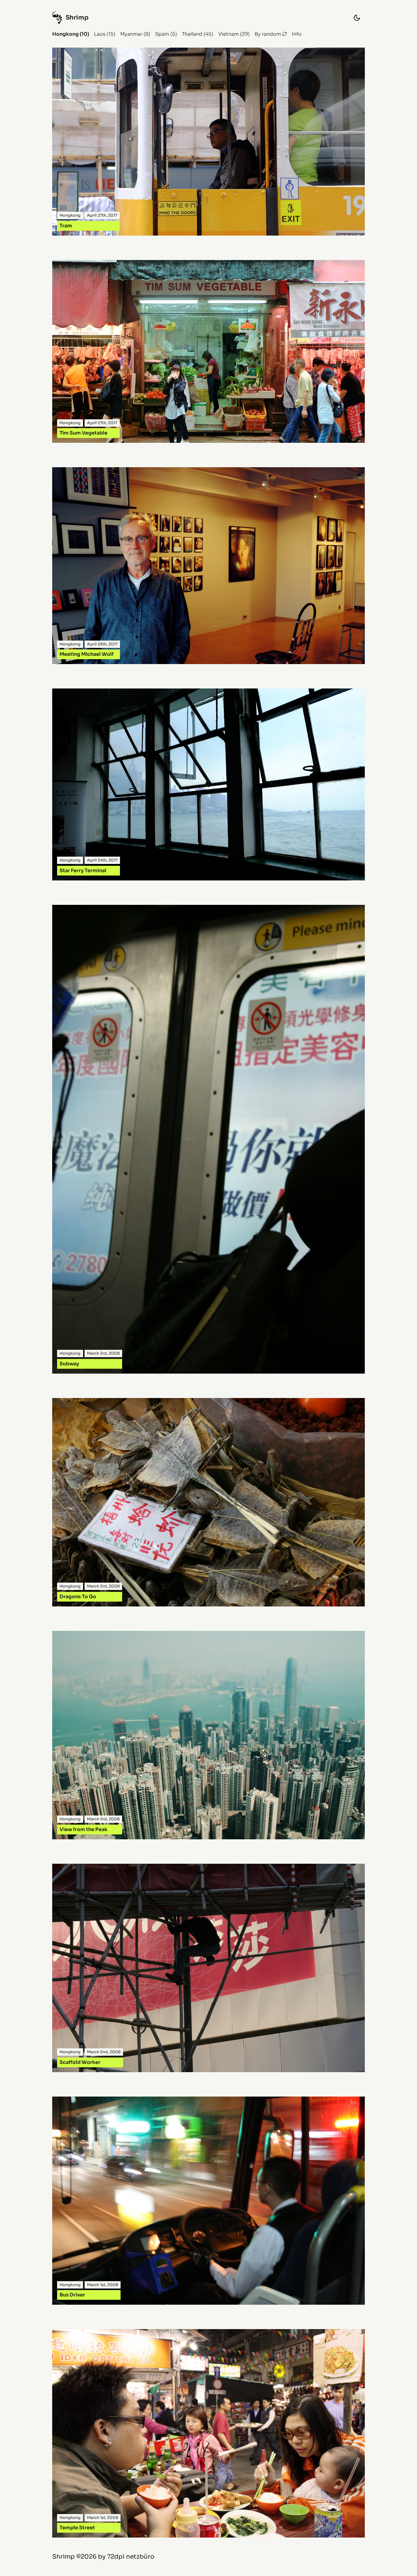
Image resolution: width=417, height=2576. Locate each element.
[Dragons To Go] (209, 1502)
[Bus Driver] (209, 2201)
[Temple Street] (209, 2433)
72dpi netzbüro (131, 2557)
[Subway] (209, 1139)
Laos (100, 34)
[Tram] (209, 142)
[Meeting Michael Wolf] (209, 566)
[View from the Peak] (209, 1735)
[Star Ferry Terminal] (209, 784)
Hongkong (65, 34)
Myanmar (131, 34)
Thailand (192, 34)
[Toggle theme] (357, 18)
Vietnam (228, 34)
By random (268, 34)
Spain (162, 34)
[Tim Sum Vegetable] (209, 352)
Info (297, 34)
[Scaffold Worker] (209, 1968)
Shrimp (63, 2557)
